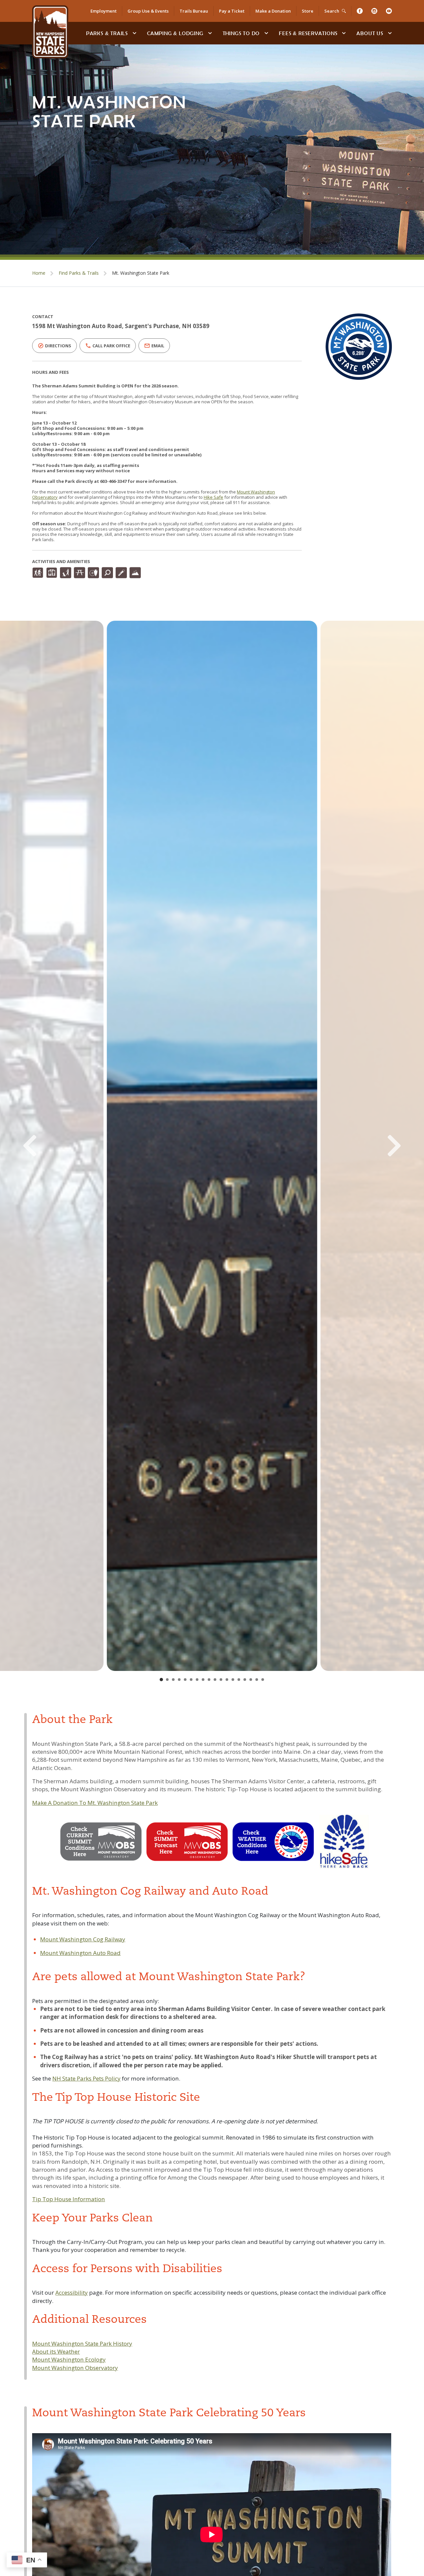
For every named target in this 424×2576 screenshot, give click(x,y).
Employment (104, 11)
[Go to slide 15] (245, 1680)
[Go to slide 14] (239, 1680)
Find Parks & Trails (79, 273)
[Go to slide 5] (185, 1680)
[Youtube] (389, 11)
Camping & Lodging (175, 33)
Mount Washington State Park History (82, 2344)
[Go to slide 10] (215, 1680)
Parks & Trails (107, 33)
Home (39, 273)
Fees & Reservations (308, 33)
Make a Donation (273, 11)
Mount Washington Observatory (75, 2368)
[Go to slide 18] (263, 1680)
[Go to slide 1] (161, 1680)
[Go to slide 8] (203, 1680)
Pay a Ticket (232, 11)
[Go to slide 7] (197, 1680)
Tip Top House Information (69, 2199)
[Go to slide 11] (221, 1680)
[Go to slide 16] (251, 1680)
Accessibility (72, 2292)
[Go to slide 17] (257, 1680)
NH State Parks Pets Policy (86, 2078)
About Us (370, 33)
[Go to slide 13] (233, 1680)
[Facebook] (360, 11)
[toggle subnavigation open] (134, 33)
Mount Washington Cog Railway (83, 1939)
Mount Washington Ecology (69, 2359)
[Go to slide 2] (167, 1680)
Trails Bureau (194, 11)
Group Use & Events (148, 11)
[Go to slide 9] (209, 1680)
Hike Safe (213, 497)
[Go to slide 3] (173, 1680)
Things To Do (241, 33)
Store (308, 11)
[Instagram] (374, 11)
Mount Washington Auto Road (80, 1953)
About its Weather (56, 2351)
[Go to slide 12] (227, 1680)
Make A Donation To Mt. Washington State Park (95, 1803)
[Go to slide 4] (179, 1680)
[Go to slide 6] (191, 1680)
